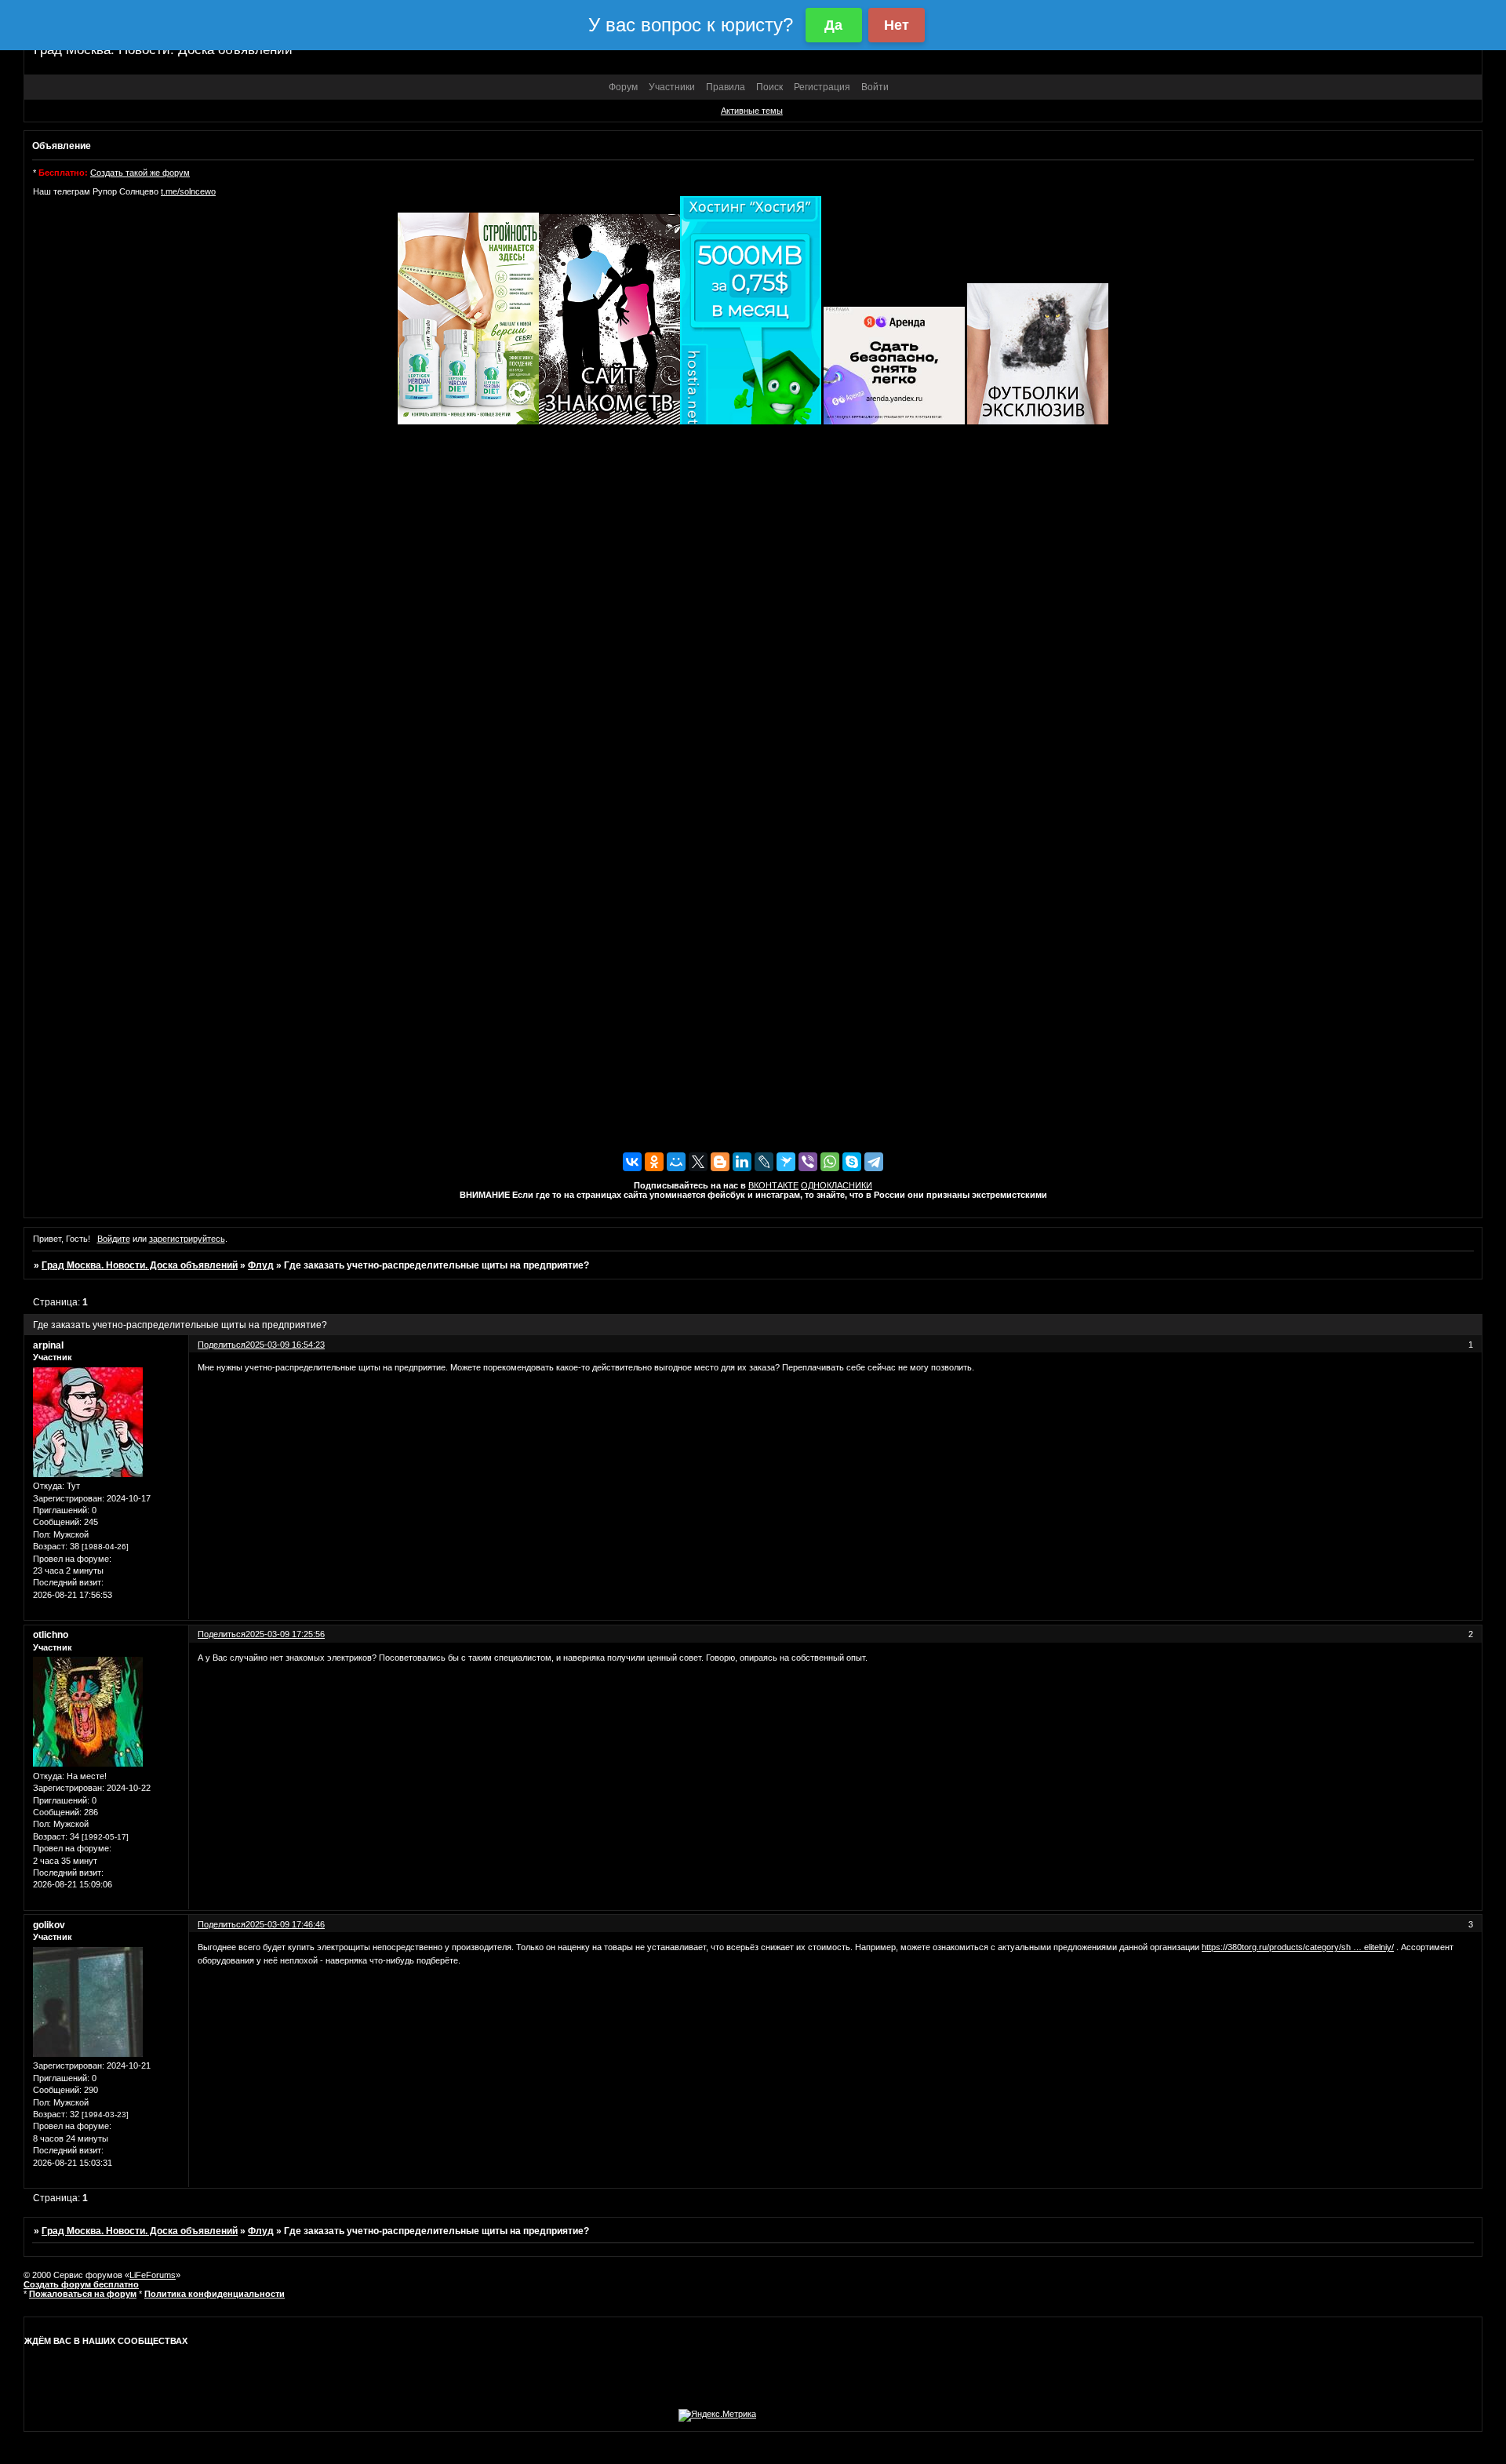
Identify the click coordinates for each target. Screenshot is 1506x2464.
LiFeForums (153, 2275)
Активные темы (752, 111)
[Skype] (852, 1162)
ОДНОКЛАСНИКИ (837, 1185)
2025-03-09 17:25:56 (285, 1634)
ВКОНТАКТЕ (773, 1185)
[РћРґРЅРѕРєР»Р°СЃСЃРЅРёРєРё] (654, 1162)
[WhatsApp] (830, 1162)
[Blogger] (720, 1162)
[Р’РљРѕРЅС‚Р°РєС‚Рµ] (632, 1162)
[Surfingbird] (786, 1162)
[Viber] (808, 1162)
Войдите (114, 1239)
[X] (698, 1162)
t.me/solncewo (188, 191)
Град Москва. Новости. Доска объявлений (140, 1265)
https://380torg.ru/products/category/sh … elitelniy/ (1298, 1947)
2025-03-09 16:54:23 (285, 1345)
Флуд (261, 1265)
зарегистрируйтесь (187, 1239)
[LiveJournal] (764, 1162)
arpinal (48, 1345)
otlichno (51, 1635)
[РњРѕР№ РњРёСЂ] (676, 1162)
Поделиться (222, 1345)
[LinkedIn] (742, 1162)
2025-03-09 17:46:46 (285, 1924)
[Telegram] (874, 1162)
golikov (49, 1925)
